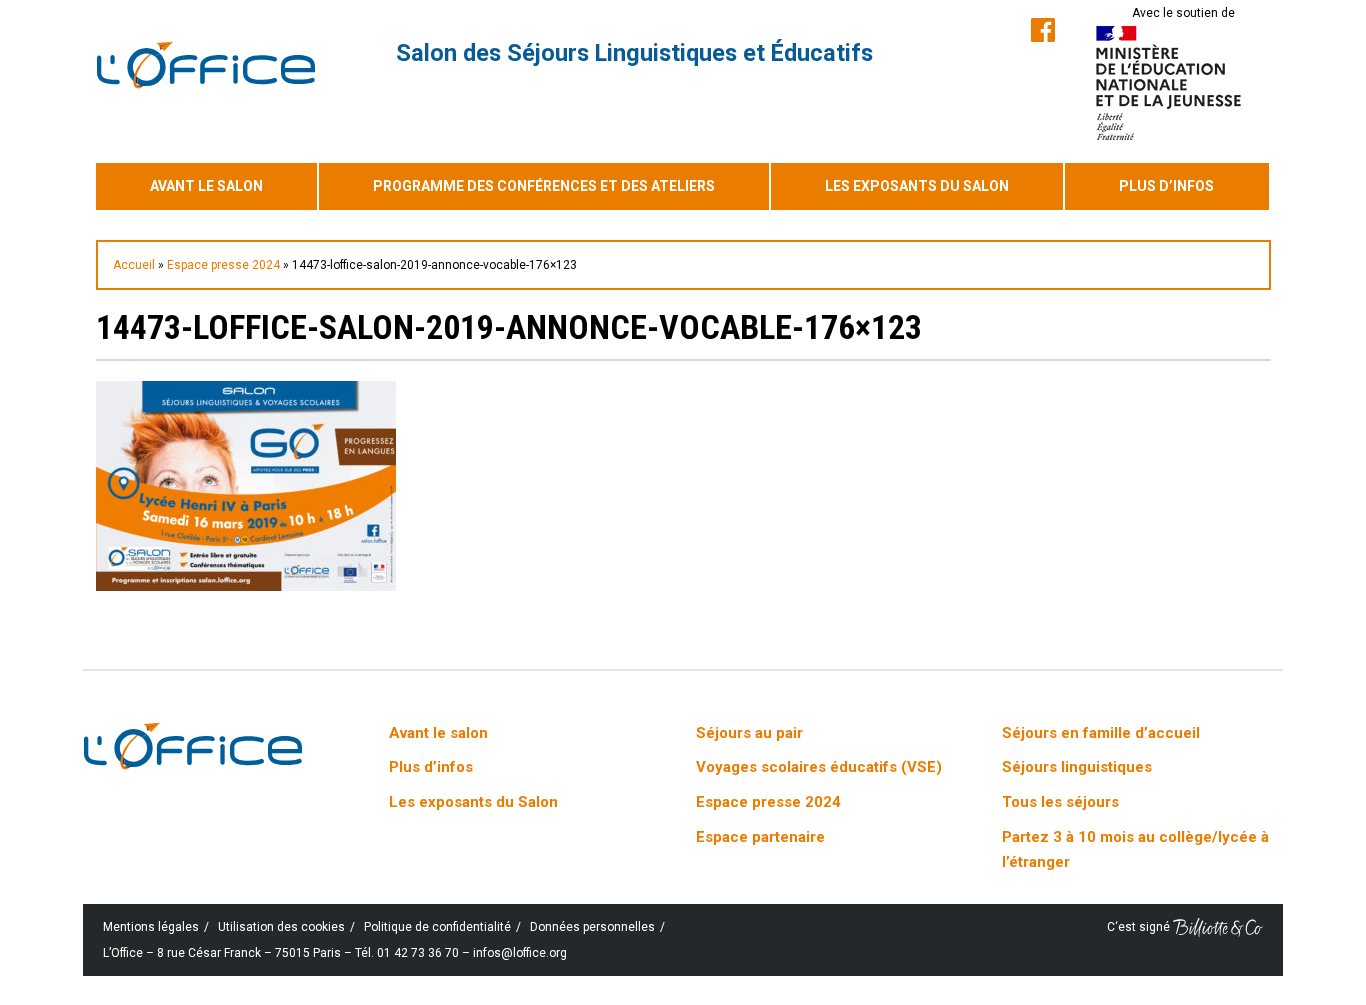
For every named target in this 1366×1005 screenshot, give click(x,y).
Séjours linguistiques (1077, 767)
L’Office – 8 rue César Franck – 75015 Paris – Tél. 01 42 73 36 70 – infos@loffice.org (335, 953)
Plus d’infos (1166, 186)
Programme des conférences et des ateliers (544, 186)
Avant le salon (206, 186)
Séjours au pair (749, 733)
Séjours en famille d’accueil (1101, 733)
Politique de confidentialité (437, 927)
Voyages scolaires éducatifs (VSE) (819, 767)
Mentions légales (151, 927)
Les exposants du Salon (917, 186)
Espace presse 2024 (223, 265)
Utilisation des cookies (281, 927)
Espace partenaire (760, 837)
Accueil (134, 265)
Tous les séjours (1060, 802)
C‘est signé (1140, 927)
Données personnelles (592, 927)
